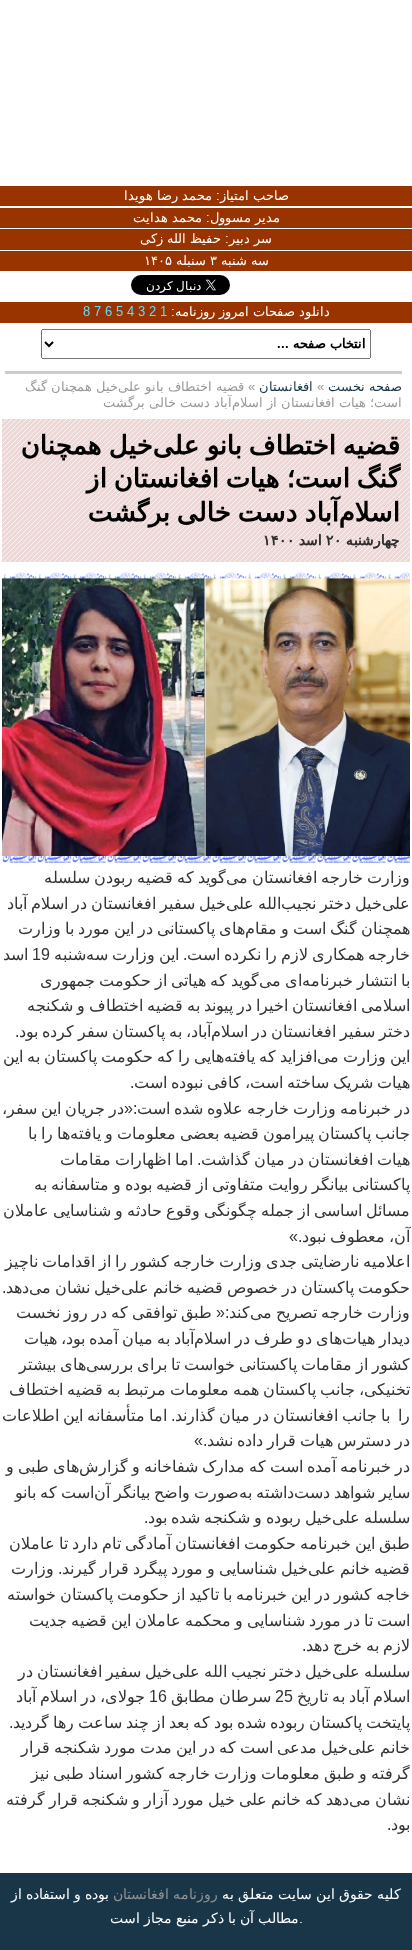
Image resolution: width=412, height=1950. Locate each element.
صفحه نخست (365, 386)
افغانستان (286, 386)
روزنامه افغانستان (165, 1894)
